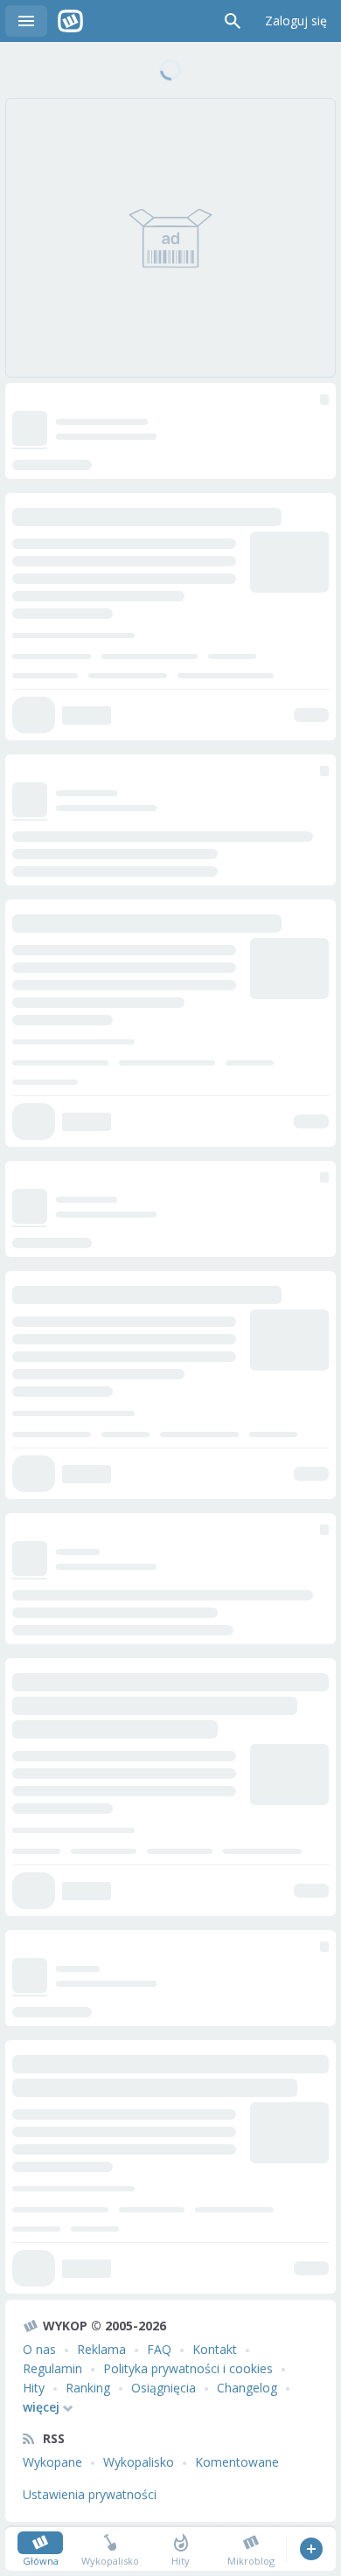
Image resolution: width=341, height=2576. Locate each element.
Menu (26, 21)
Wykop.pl (70, 21)
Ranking (88, 2388)
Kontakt (215, 2349)
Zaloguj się (296, 21)
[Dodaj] (311, 2549)
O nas (39, 2349)
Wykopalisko (139, 2462)
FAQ (159, 2349)
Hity (34, 2388)
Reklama (101, 2349)
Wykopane (52, 2462)
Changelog (247, 2388)
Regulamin (52, 2368)
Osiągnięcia (164, 2388)
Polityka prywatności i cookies (188, 2368)
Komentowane (237, 2462)
